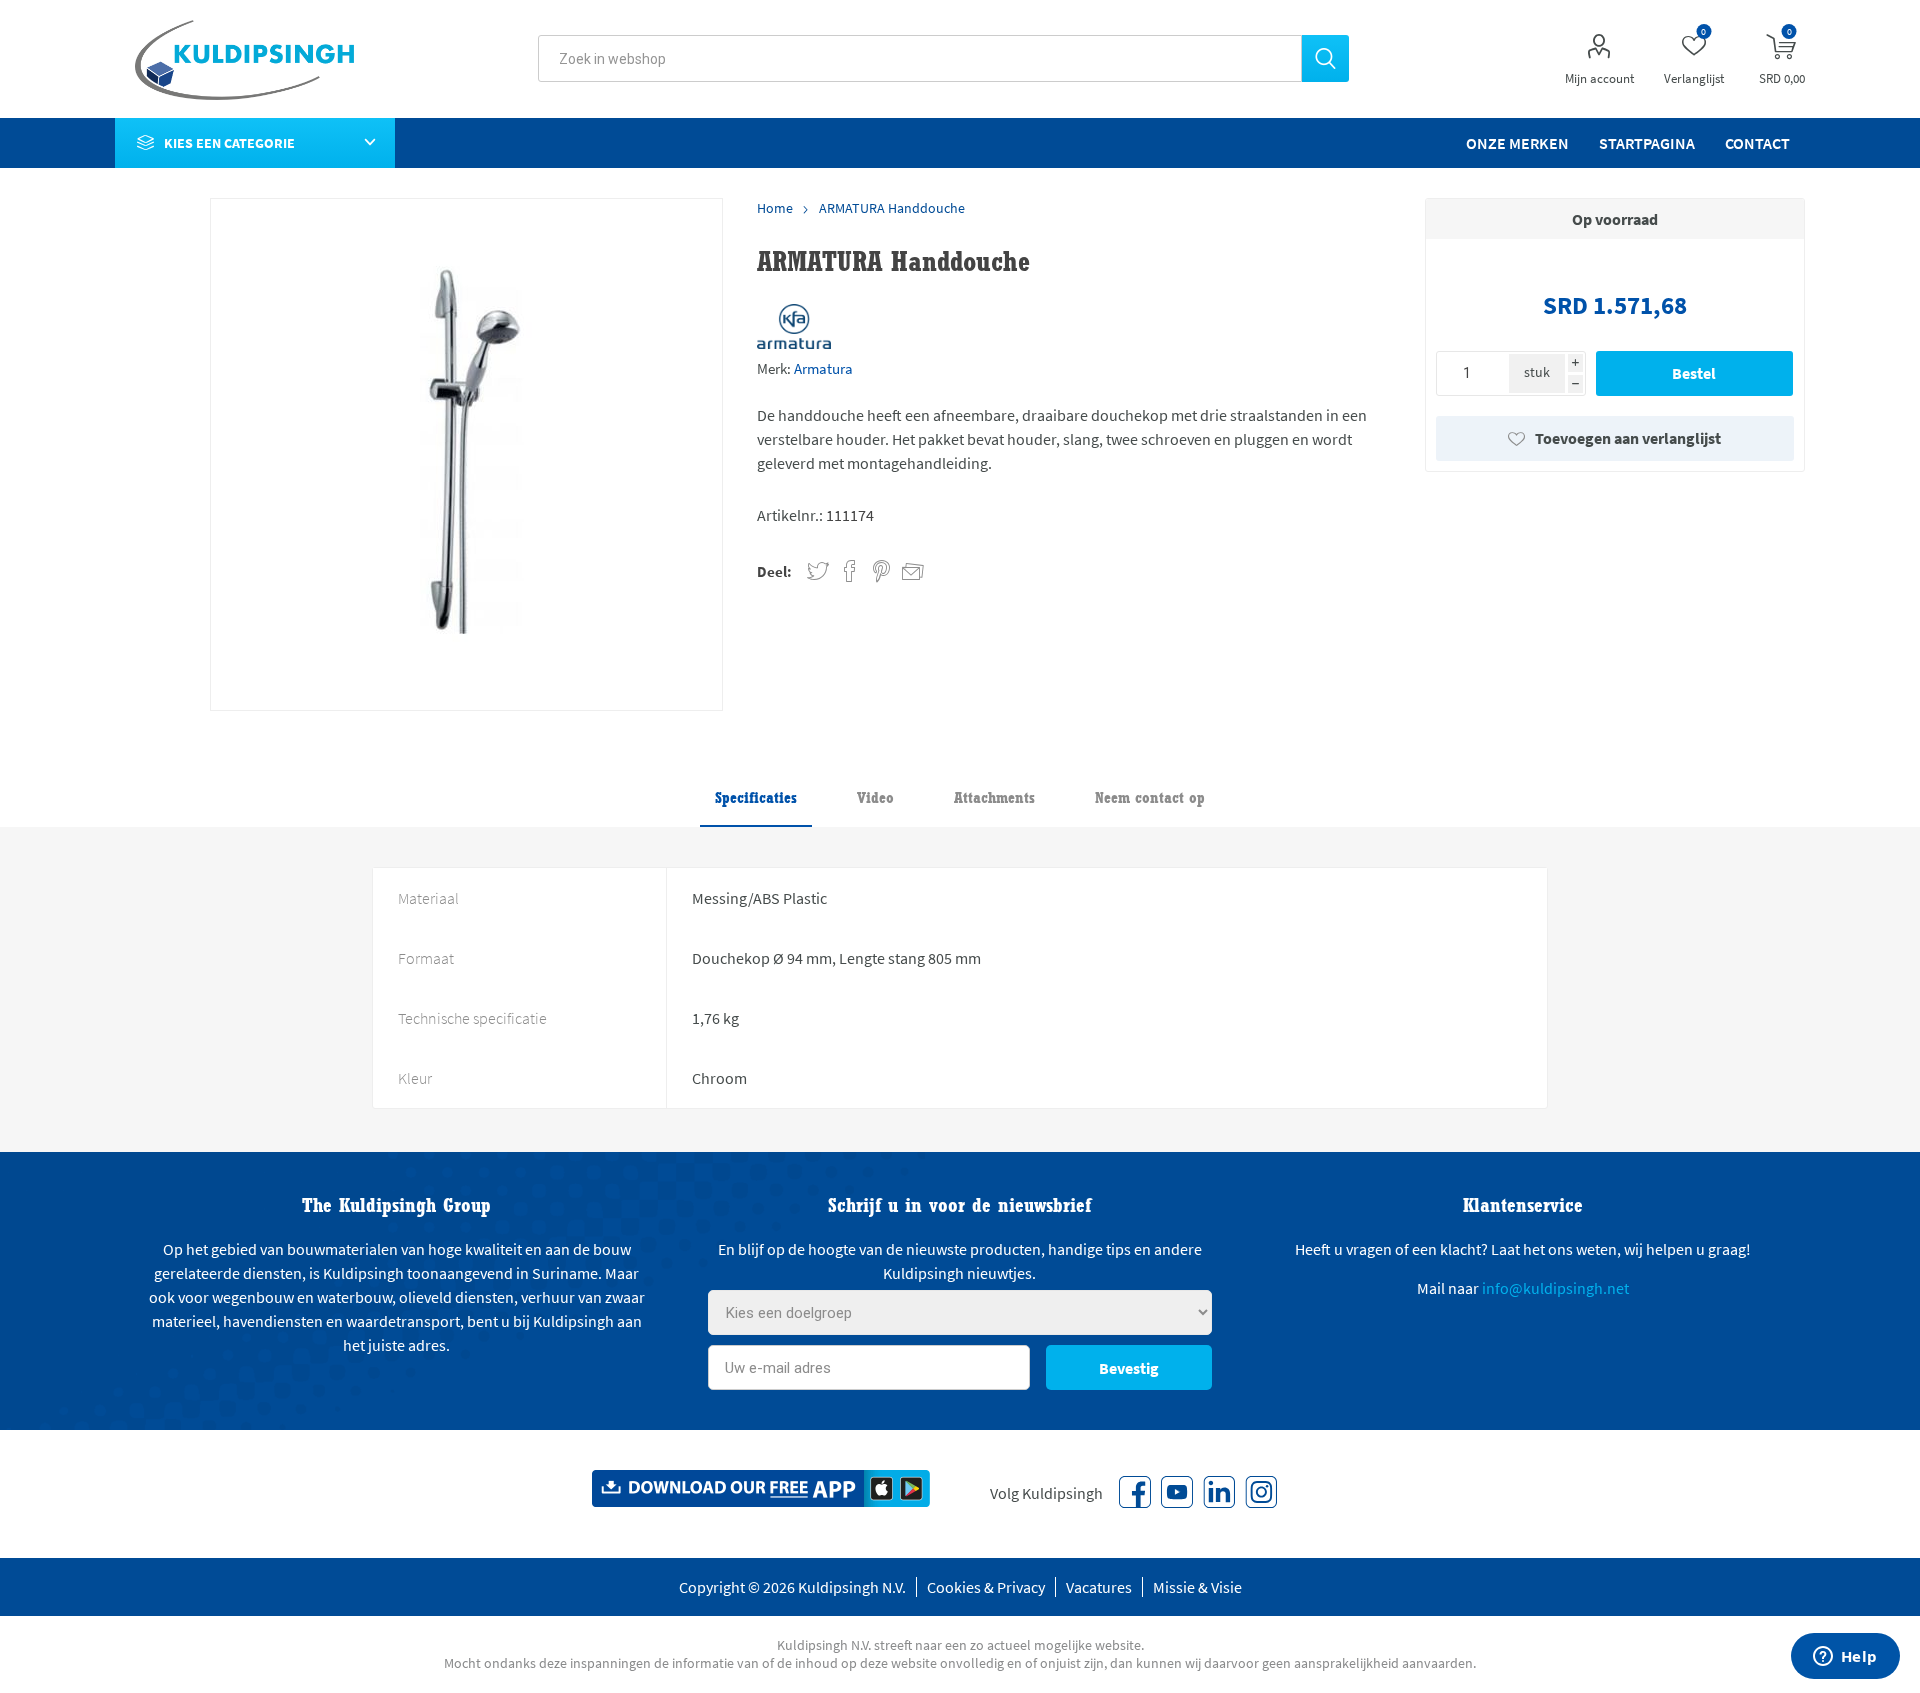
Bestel (1694, 373)
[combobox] (920, 58)
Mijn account (1599, 78)
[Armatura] (793, 326)
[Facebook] (1135, 1492)
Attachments (994, 797)
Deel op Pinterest (881, 571)
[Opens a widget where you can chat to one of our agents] (1845, 1658)
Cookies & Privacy (986, 1587)
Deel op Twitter (818, 571)
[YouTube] (1177, 1492)
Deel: (774, 571)
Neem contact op (1150, 797)
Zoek (1325, 58)
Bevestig (1129, 1368)
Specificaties (756, 797)
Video (875, 797)
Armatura (823, 368)
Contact (1757, 143)
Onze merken (1517, 143)
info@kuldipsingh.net (1555, 1288)
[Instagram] (1261, 1492)
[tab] (756, 799)
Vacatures (1099, 1587)
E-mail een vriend (904, 568)
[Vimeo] (1219, 1492)
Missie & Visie (1197, 1587)
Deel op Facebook (850, 571)
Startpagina (1647, 143)
